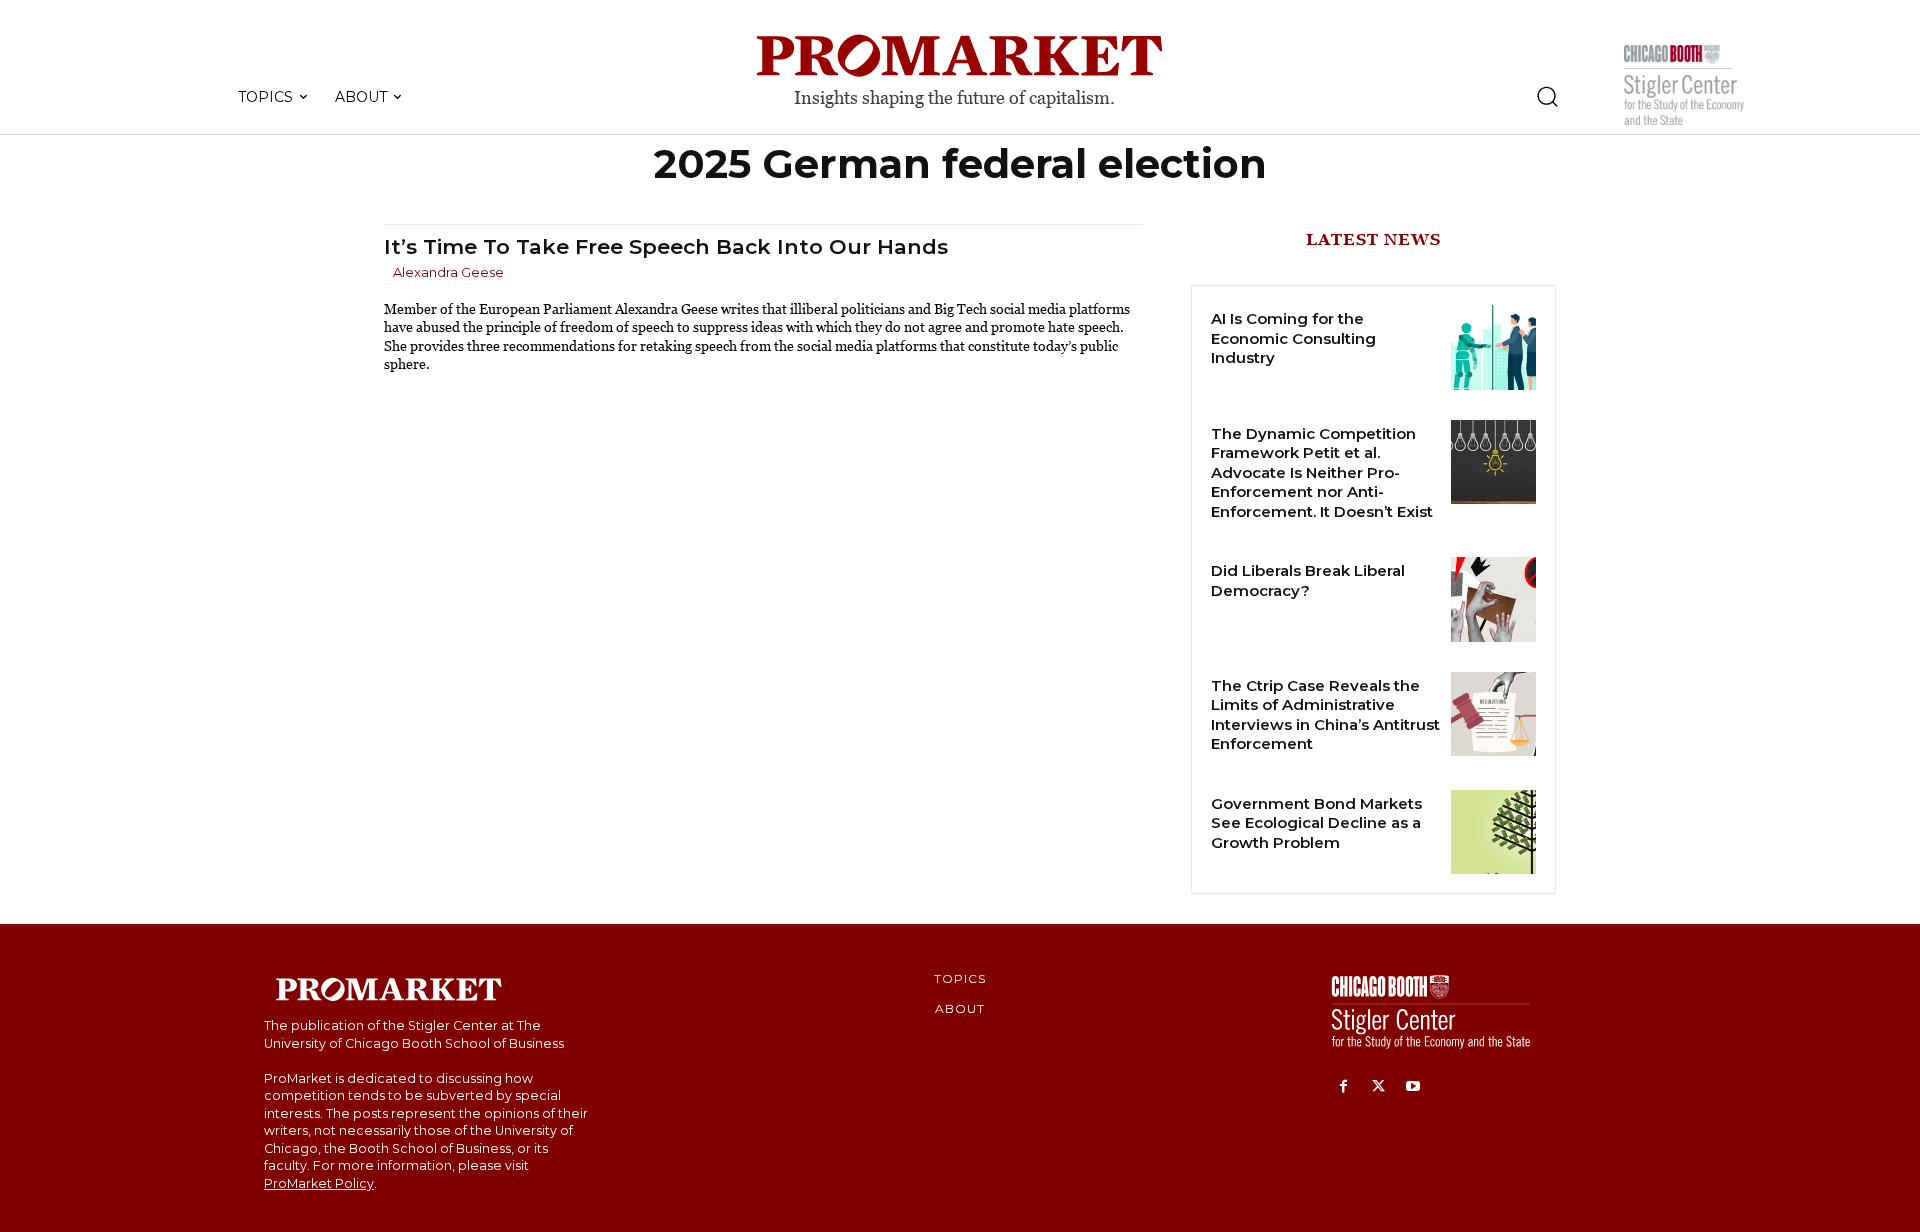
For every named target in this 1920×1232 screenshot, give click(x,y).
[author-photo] (387, 273)
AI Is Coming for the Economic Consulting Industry (1293, 338)
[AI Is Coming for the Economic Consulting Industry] (1493, 347)
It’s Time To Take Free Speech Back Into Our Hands (666, 246)
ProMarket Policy (319, 1183)
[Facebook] (1343, 1087)
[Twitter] (1378, 1087)
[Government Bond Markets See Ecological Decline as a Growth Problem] (1493, 832)
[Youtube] (1413, 1087)
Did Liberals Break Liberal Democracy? (1308, 580)
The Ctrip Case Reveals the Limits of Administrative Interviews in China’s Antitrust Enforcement (1325, 715)
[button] (1547, 96)
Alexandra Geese (448, 272)
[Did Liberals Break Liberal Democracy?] (1493, 599)
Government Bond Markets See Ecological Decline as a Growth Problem (1316, 823)
